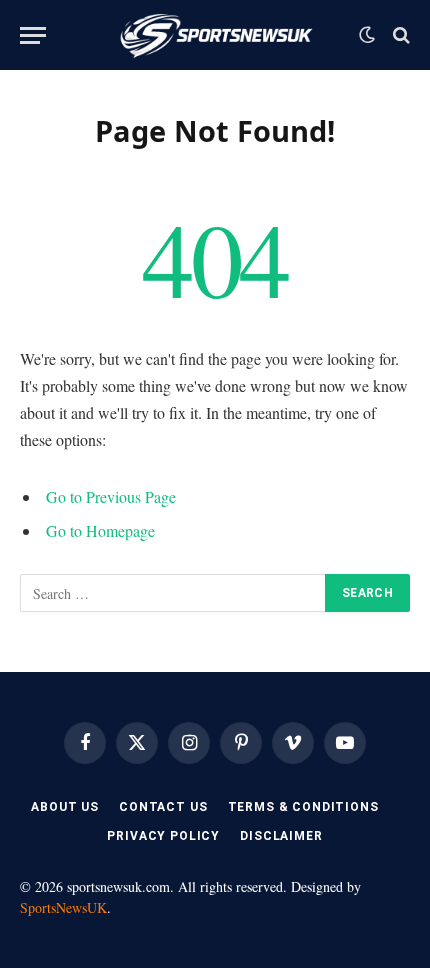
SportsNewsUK (63, 907)
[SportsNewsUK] (215, 35)
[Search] (399, 35)
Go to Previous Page (111, 496)
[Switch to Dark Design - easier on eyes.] (367, 35)
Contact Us (163, 807)
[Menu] (33, 35)
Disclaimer (281, 836)
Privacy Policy (163, 836)
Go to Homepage (100, 530)
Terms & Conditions (303, 807)
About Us (65, 807)
